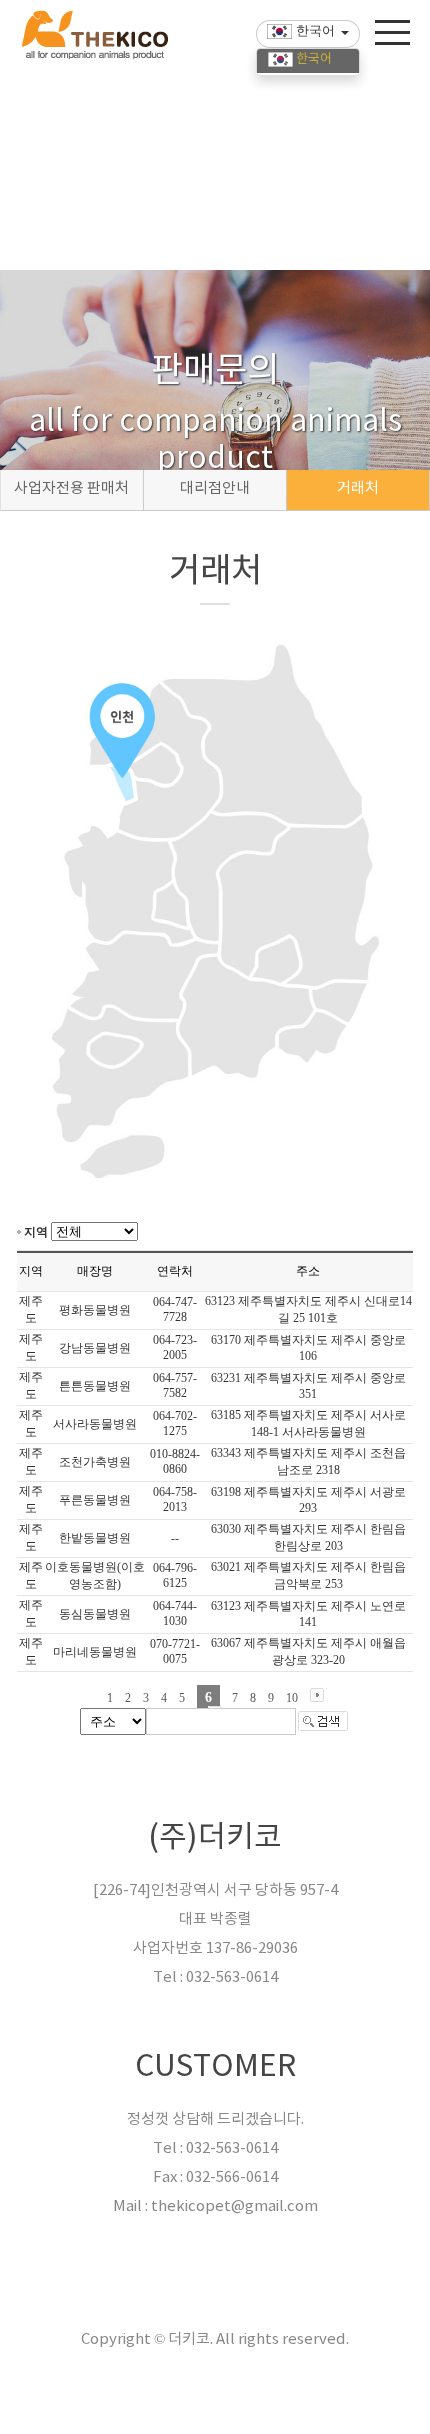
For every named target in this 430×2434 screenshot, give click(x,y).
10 (292, 1698)
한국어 (312, 59)
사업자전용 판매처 (71, 488)
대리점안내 (215, 488)
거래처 (358, 488)
